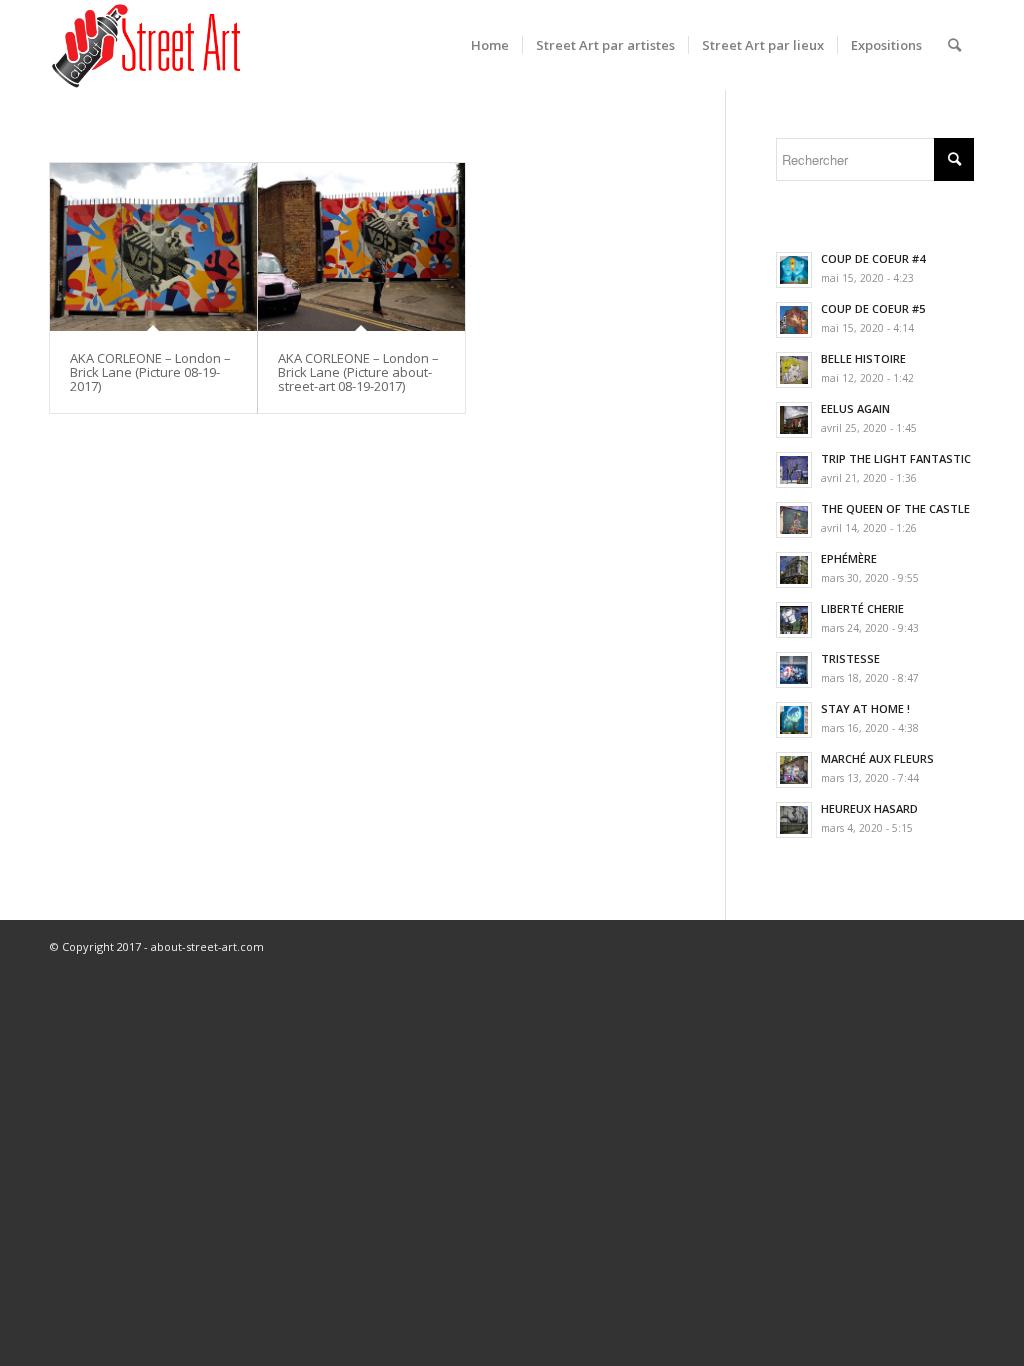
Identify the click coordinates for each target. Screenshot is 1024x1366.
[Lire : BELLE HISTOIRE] (794, 370)
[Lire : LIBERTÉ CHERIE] (794, 620)
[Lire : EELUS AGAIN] (794, 420)
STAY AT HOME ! (865, 708)
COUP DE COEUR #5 (873, 308)
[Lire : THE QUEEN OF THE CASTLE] (794, 520)
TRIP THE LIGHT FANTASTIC (896, 458)
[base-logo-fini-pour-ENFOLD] (148, 45)
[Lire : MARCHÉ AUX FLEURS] (794, 770)
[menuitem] (490, 45)
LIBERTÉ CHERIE (862, 608)
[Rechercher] (954, 45)
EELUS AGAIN (855, 408)
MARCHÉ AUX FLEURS (877, 758)
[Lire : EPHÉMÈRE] (794, 570)
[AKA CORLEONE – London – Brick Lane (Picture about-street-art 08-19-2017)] (361, 247)
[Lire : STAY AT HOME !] (794, 720)
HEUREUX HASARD (869, 808)
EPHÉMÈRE (849, 558)
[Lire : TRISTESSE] (794, 670)
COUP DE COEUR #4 (873, 258)
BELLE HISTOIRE (863, 358)
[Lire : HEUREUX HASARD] (794, 820)
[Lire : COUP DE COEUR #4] (794, 270)
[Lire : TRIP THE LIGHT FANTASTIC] (794, 470)
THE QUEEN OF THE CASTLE (895, 508)
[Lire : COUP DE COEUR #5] (794, 320)
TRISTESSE (850, 658)
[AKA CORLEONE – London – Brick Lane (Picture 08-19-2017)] (153, 247)
